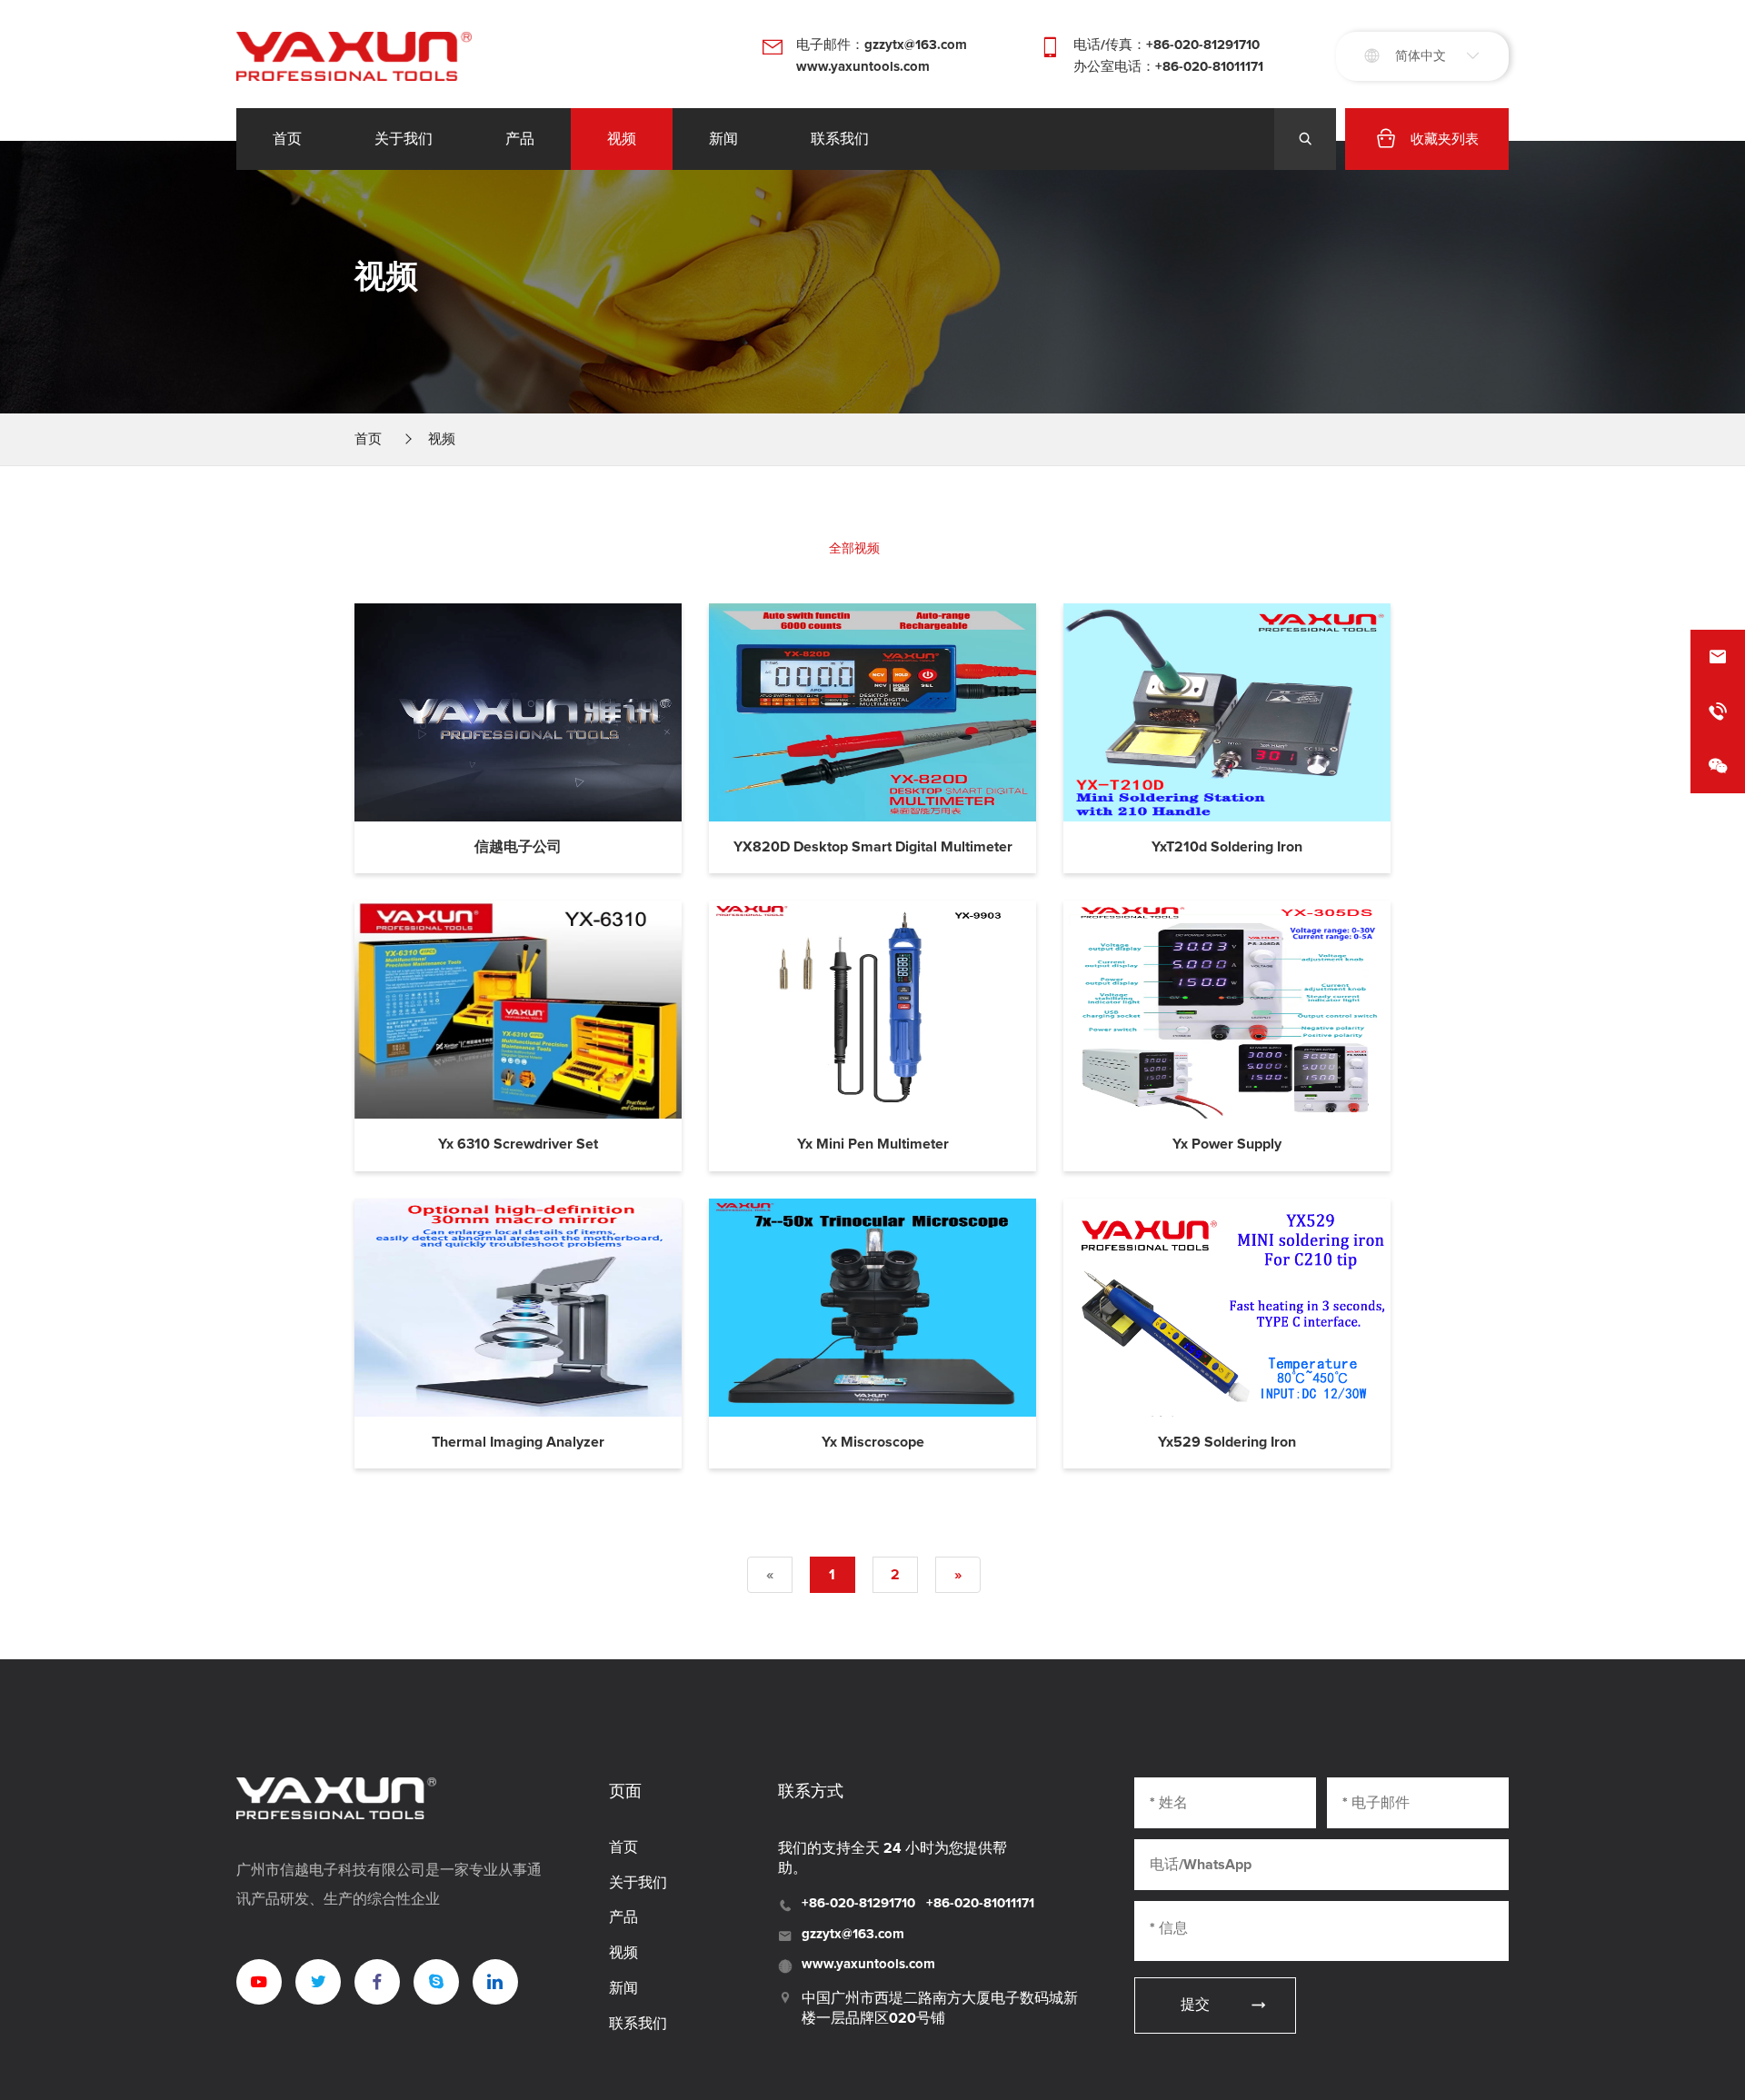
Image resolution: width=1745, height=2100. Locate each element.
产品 (520, 139)
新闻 (723, 139)
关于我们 (404, 139)
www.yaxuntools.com (863, 67)
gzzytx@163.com (853, 1934)
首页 (287, 139)
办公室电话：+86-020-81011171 (1168, 67)
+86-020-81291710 (858, 1903)
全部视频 (854, 549)
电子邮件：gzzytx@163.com (882, 45)
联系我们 (840, 139)
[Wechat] (1718, 766)
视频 (622, 139)
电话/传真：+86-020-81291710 (1167, 45)
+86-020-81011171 (980, 1903)
